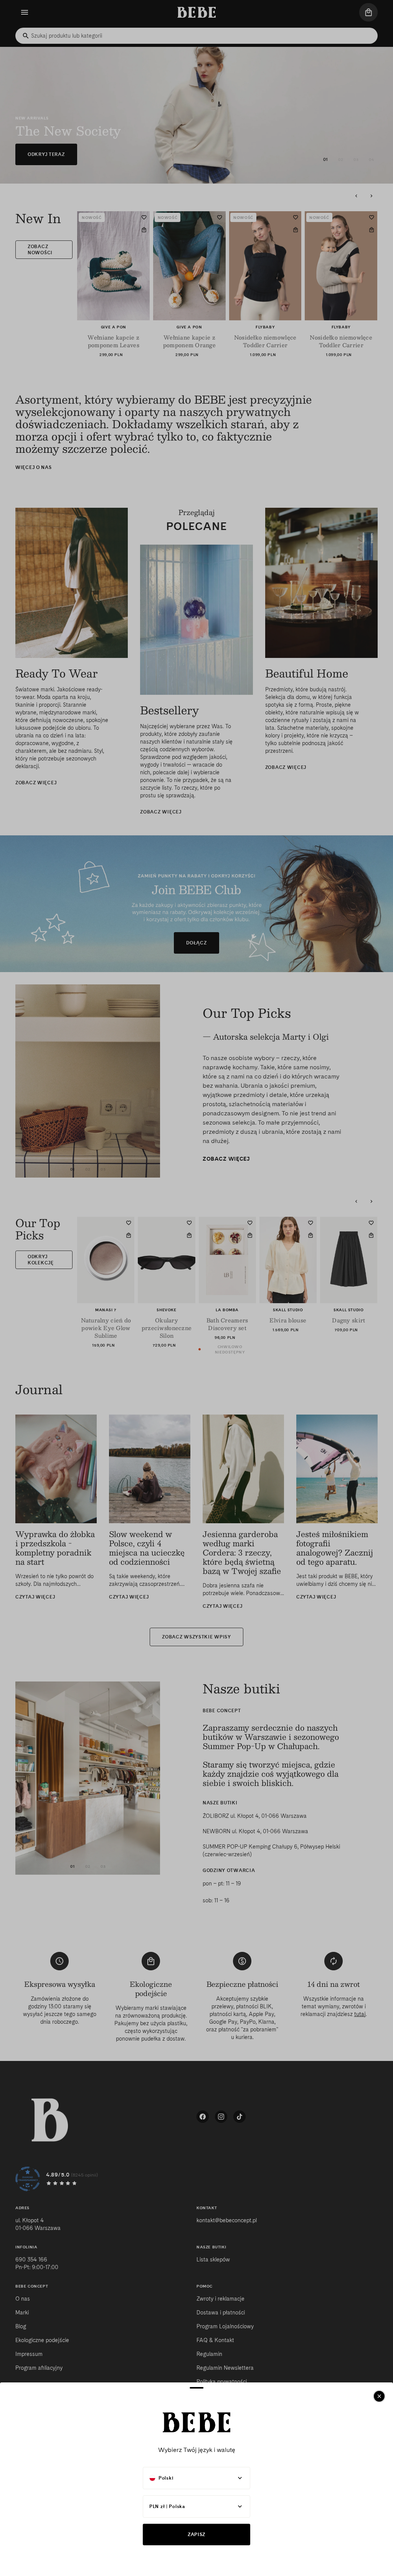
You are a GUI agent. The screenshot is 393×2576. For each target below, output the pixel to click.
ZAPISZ (196, 2534)
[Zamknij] (379, 2396)
